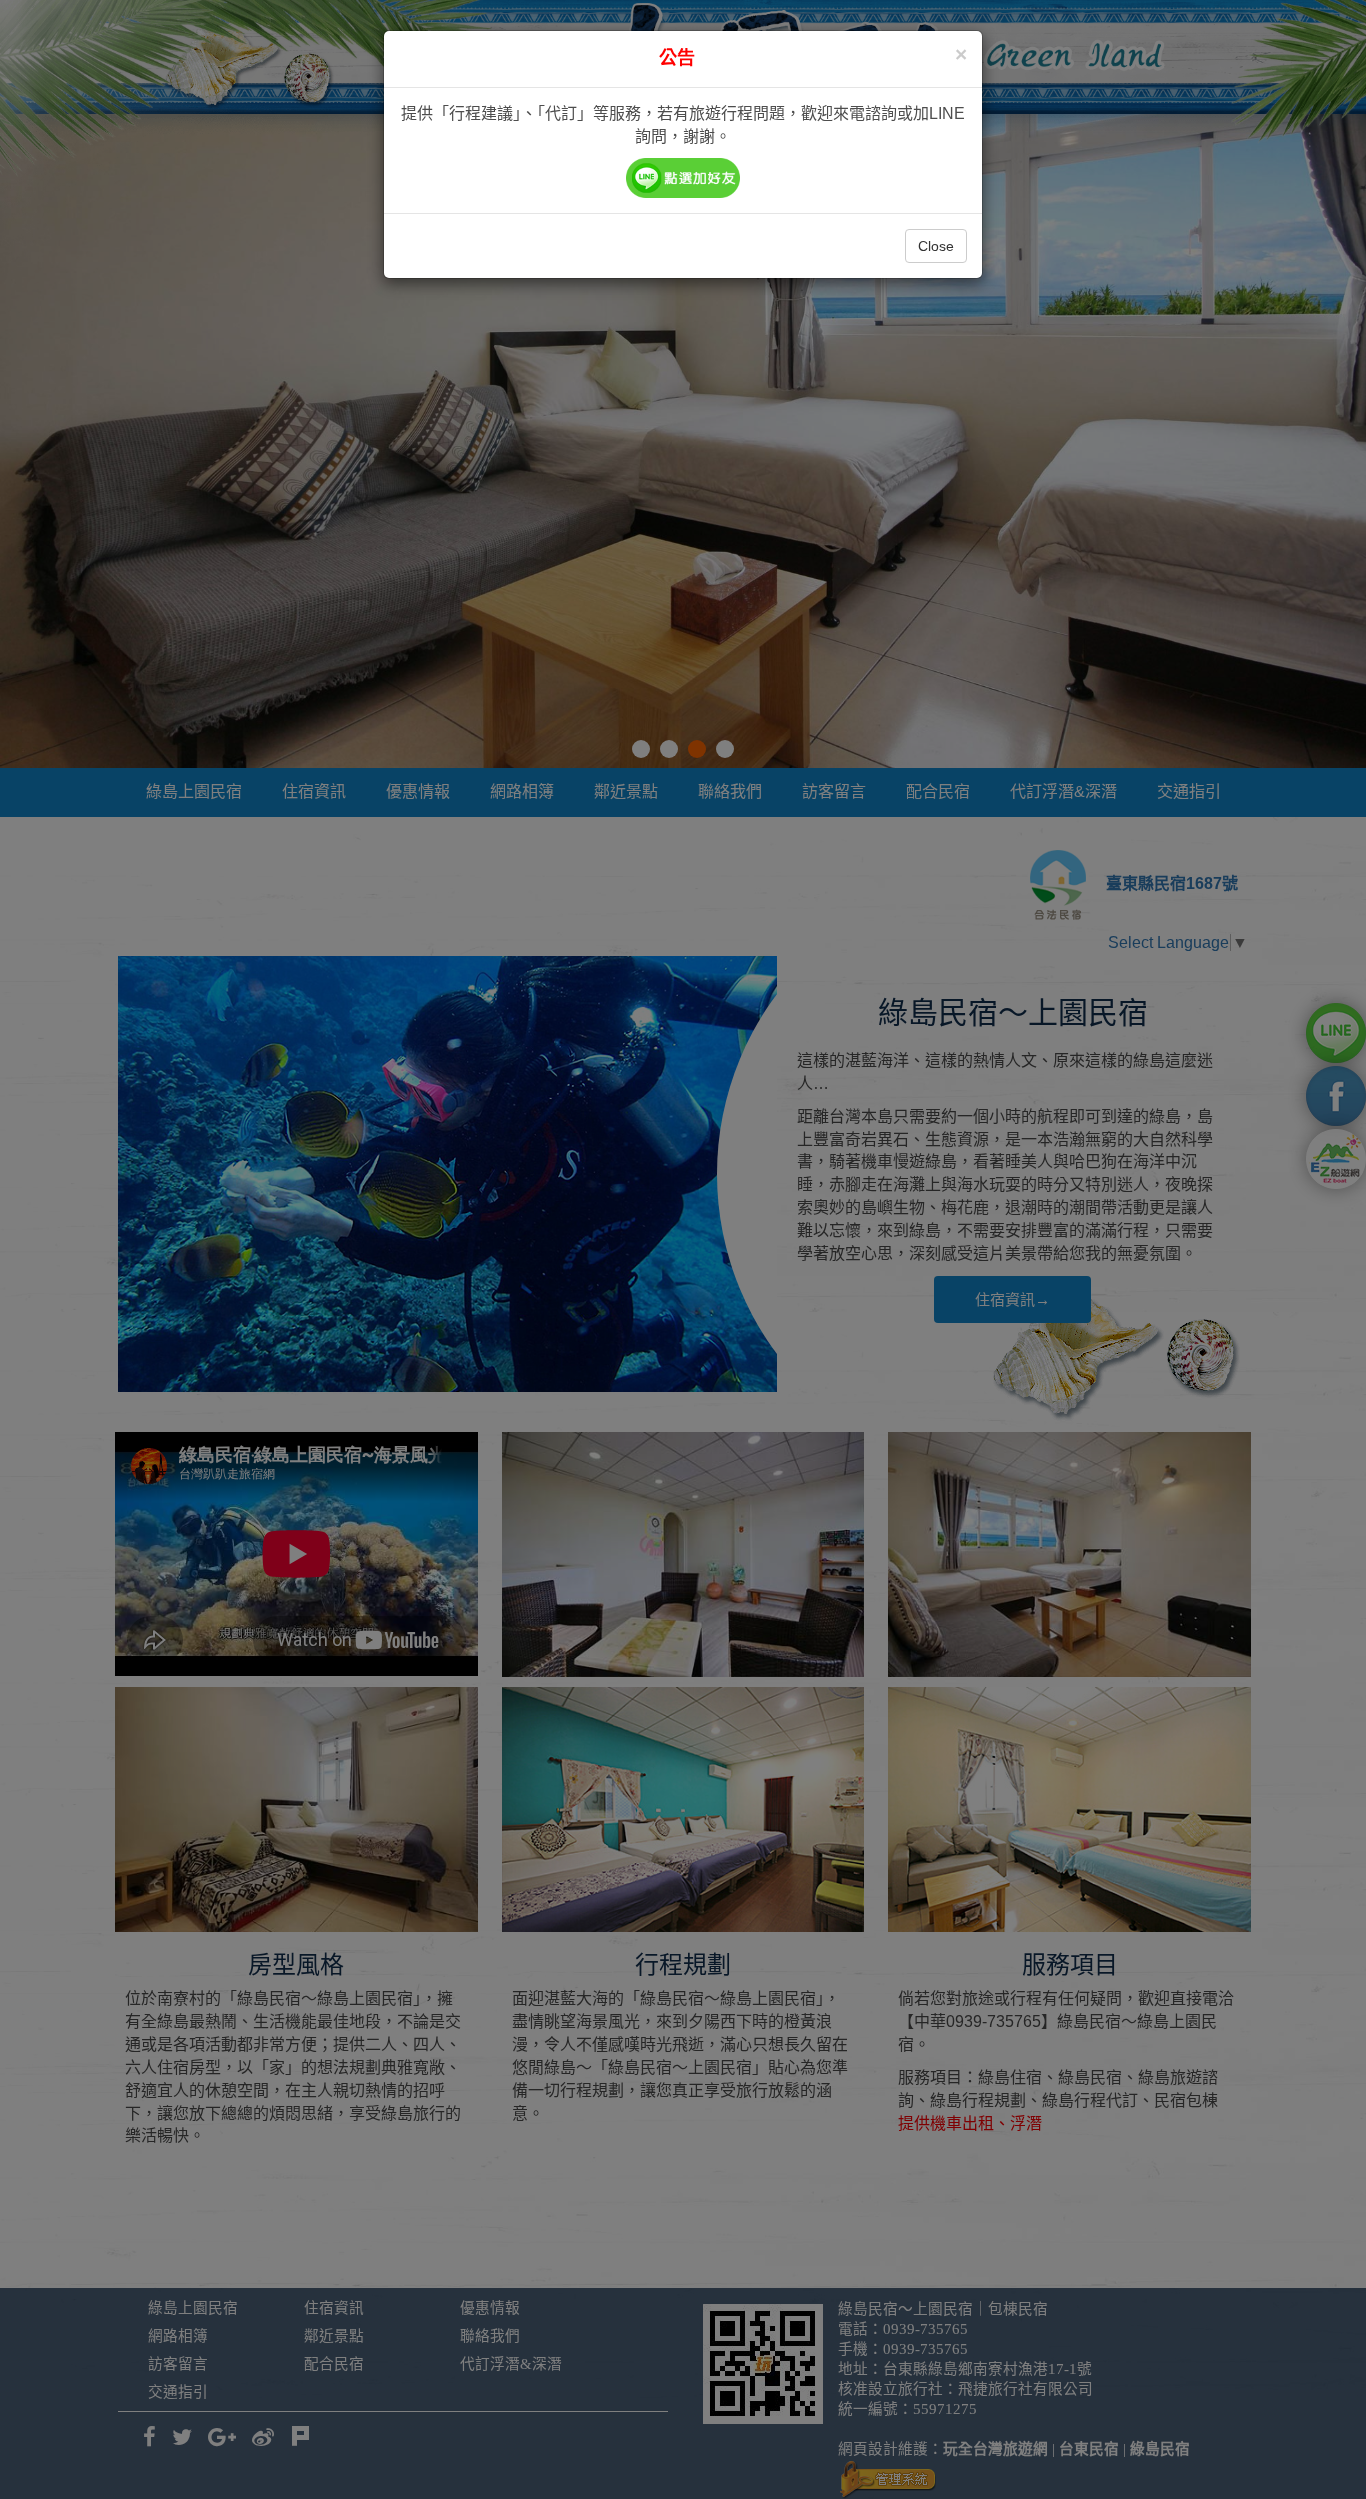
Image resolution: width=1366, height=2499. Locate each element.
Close (936, 246)
